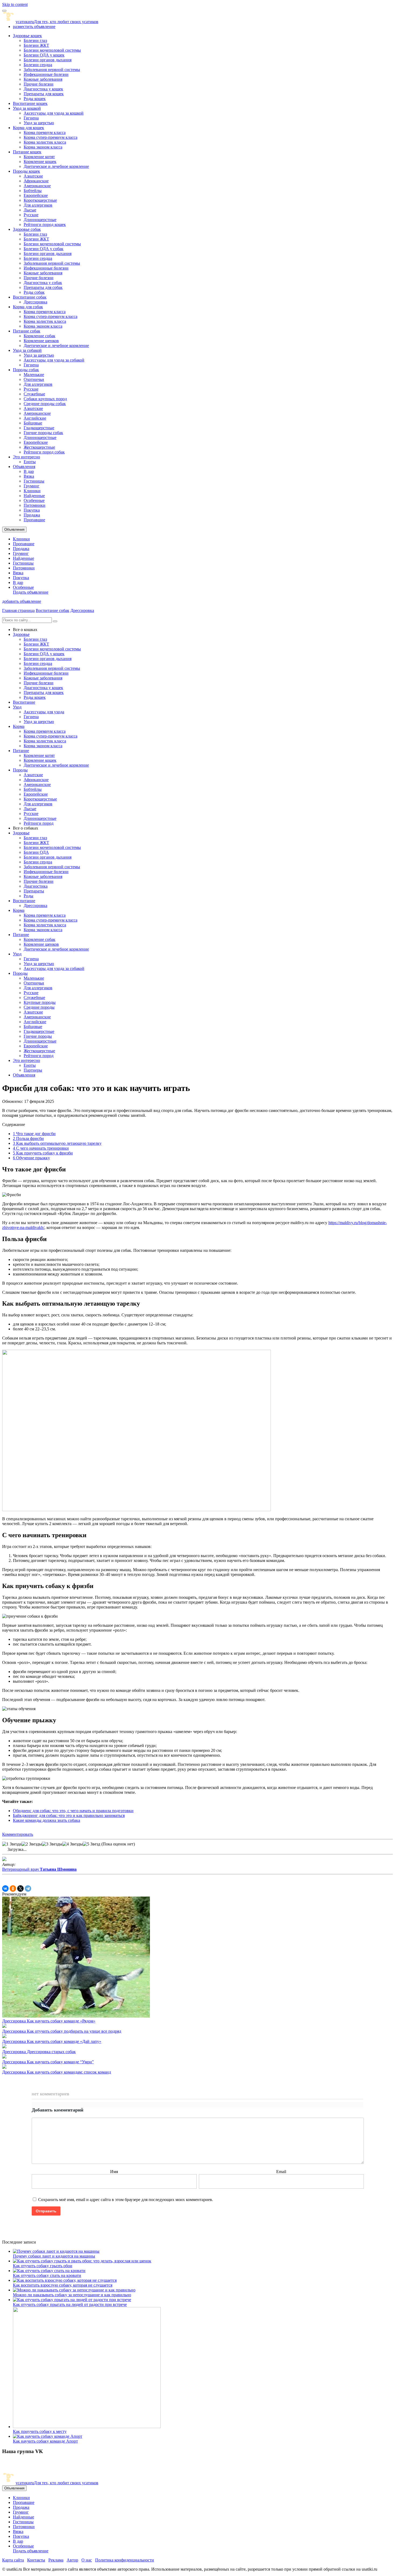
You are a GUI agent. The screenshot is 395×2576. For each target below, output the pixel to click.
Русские (31, 215)
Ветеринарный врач (39, 1869)
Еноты (30, 462)
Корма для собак (28, 307)
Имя (114, 2172)
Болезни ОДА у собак (44, 249)
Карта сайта (13, 2560)
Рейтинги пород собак (44, 452)
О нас (87, 2560)
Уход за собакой (27, 350)
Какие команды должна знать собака (46, 1820)
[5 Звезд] (91, 1844)
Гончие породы (38, 1036)
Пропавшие (34, 520)
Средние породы (39, 1007)
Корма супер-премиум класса (51, 137)
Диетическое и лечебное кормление (56, 166)
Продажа (32, 515)
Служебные (34, 394)
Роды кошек (35, 99)
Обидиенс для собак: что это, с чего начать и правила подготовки (73, 1811)
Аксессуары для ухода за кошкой (54, 113)
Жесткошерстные (39, 447)
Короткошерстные (40, 200)
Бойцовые (33, 423)
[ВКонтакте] (5, 1888)
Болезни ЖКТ (36, 45)
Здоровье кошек (27, 36)
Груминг (32, 486)
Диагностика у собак (43, 283)
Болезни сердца (38, 65)
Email (281, 2172)
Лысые (30, 210)
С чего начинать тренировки (41, 1148)
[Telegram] (28, 1888)
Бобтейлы (33, 191)
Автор (72, 2560)
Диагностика (36, 886)
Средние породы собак (45, 404)
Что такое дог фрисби (34, 1134)
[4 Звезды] (73, 1844)
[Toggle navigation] (4, 11)
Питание (21, 751)
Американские (37, 186)
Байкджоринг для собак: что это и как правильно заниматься (69, 1815)
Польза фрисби (28, 1138)
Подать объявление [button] (31, 592)
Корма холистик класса (45, 142)
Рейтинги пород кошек (45, 224)
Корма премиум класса (45, 132)
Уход (17, 707)
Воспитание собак (30, 297)
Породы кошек (26, 171)
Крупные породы (40, 1002)
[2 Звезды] (32, 1844)
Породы (20, 770)
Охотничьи (34, 379)
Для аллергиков (38, 205)
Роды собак (34, 292)
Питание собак (27, 331)
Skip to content (15, 4)
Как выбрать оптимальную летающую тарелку (57, 1143)
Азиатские (33, 176)
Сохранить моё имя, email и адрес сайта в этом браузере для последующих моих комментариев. (126, 2200)
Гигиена (31, 118)
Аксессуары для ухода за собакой (54, 360)
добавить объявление (22, 601)
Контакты (36, 2560)
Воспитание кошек (30, 103)
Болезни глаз (35, 40)
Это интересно (26, 457)
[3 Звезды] (52, 1844)
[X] (20, 1888)
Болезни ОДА (36, 852)
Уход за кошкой (27, 108)
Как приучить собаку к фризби (43, 1153)
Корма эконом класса (43, 147)
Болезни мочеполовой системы (52, 50)
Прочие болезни (39, 84)
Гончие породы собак (43, 433)
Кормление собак (39, 336)
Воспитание (24, 702)
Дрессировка (35, 302)
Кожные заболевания (43, 79)
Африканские (36, 181)
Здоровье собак (27, 229)
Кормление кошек (40, 162)
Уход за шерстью (39, 123)
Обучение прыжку (31, 1158)
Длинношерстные (40, 220)
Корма (19, 726)
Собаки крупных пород (45, 399)
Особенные (34, 500)
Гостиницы (34, 481)
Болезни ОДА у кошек (44, 55)
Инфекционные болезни (46, 74)
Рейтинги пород (39, 823)
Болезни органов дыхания (48, 60)
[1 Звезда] (12, 1844)
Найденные (34, 496)
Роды (28, 896)
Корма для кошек (28, 128)
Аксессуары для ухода (44, 712)
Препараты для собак (43, 287)
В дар (29, 471)
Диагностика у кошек (43, 89)
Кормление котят (39, 157)
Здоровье (21, 634)
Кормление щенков (41, 341)
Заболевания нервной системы (52, 70)
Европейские (36, 195)
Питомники (35, 505)
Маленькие (34, 375)
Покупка (32, 510)
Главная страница (18, 610)
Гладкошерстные (39, 428)
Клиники (32, 491)
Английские (35, 418)
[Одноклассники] (13, 1888)
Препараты (34, 891)
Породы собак (26, 370)
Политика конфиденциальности (125, 2560)
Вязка (29, 476)
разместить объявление (34, 26)
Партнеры (33, 1070)
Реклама (56, 2560)
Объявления (24, 467)
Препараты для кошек (44, 94)
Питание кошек (27, 152)
